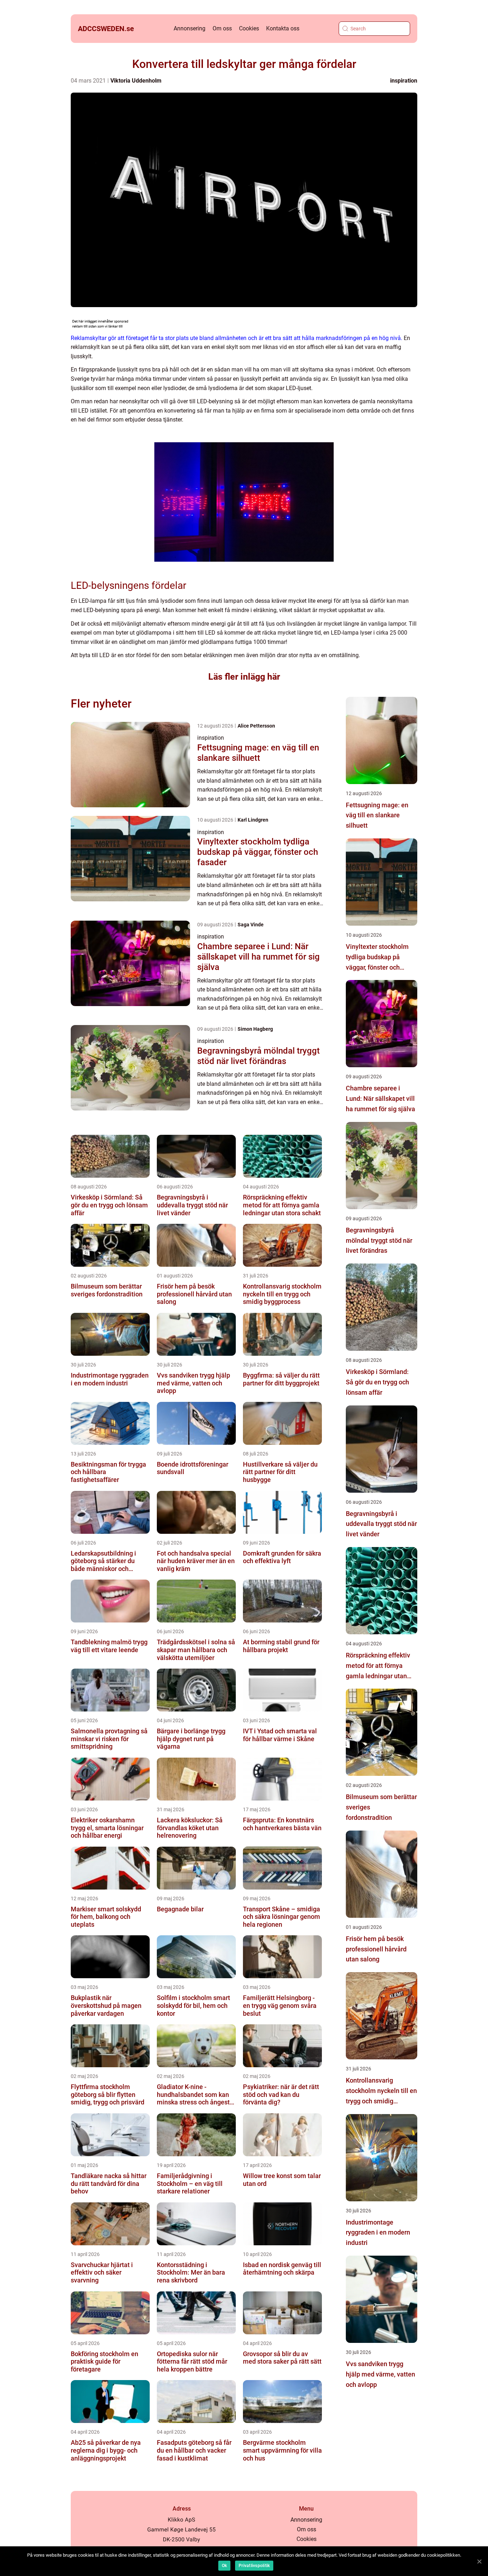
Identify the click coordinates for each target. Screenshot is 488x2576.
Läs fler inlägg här (244, 677)
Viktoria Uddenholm (136, 81)
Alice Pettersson (256, 726)
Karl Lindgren (253, 820)
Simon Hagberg (255, 1029)
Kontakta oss (283, 28)
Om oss (222, 28)
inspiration (404, 81)
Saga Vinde (251, 925)
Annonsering (190, 28)
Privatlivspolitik (254, 2566)
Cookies (249, 28)
